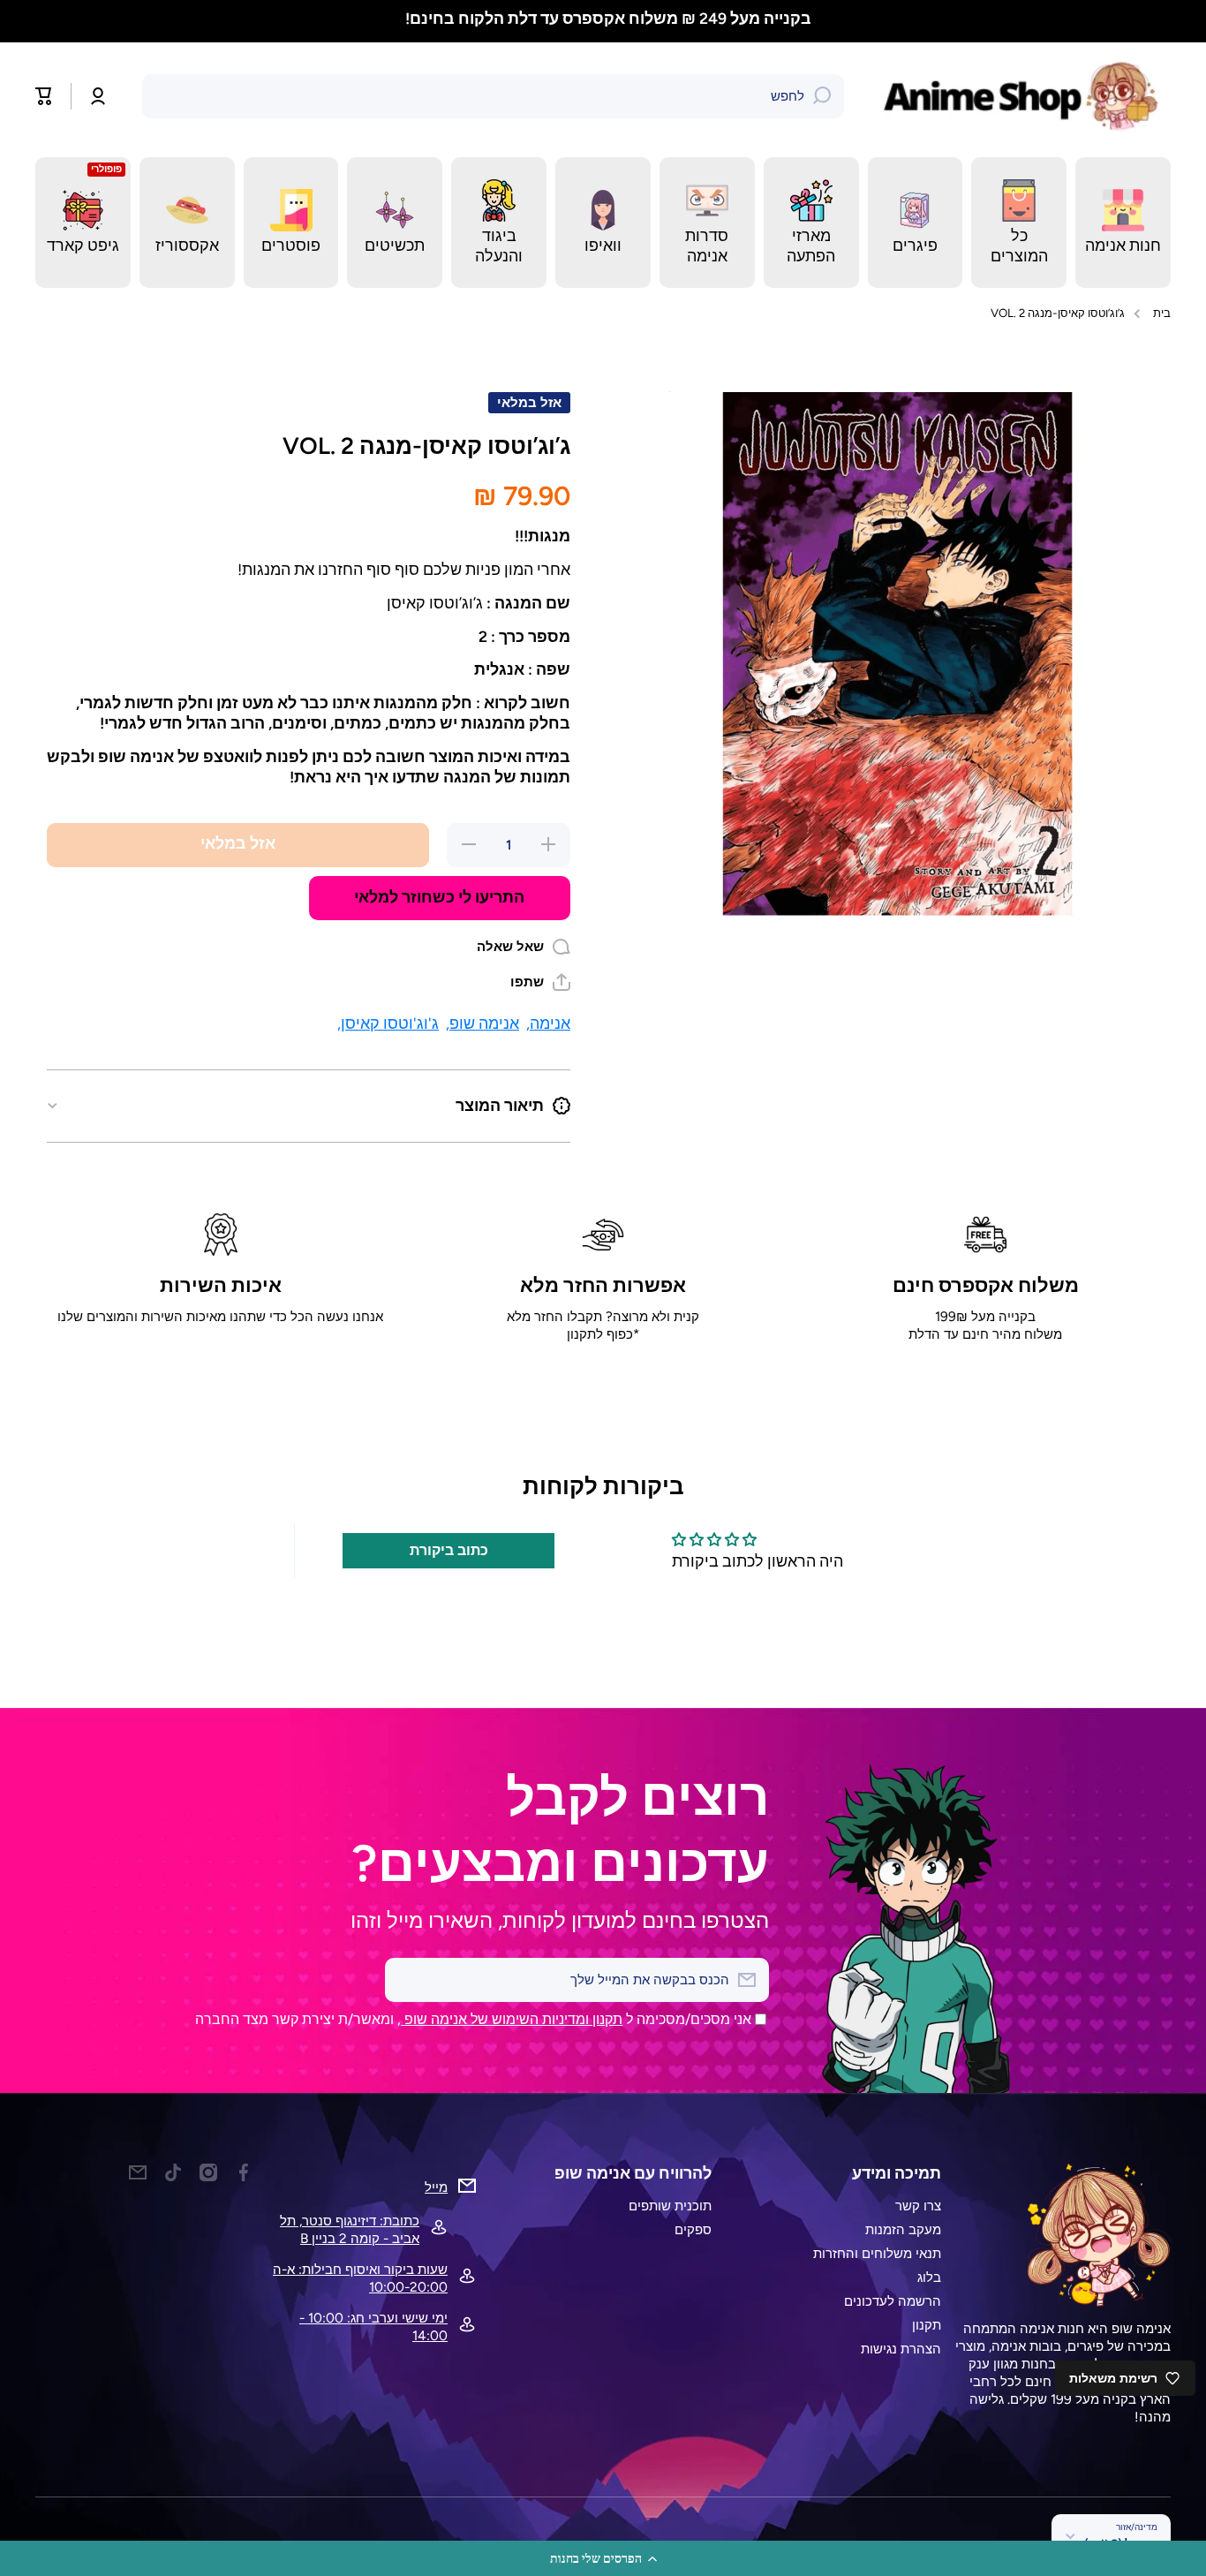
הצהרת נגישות (901, 2349)
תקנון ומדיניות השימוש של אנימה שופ (512, 2019)
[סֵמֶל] (1025, 96)
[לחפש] (822, 96)
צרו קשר (918, 2206)
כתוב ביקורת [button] (449, 1550)
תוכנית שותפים (670, 2206)
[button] (603, 2558)
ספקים (693, 2229)
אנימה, (548, 1023)
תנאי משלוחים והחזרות (877, 2253)
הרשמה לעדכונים (893, 2301)
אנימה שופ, (482, 1023)
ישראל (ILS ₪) (1121, 2543)
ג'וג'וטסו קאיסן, (388, 1023)
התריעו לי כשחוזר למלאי (439, 897)
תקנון (927, 2325)
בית (1162, 313)
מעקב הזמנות (903, 2229)
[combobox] (493, 96)
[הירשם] (407, 1980)
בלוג (929, 2277)
